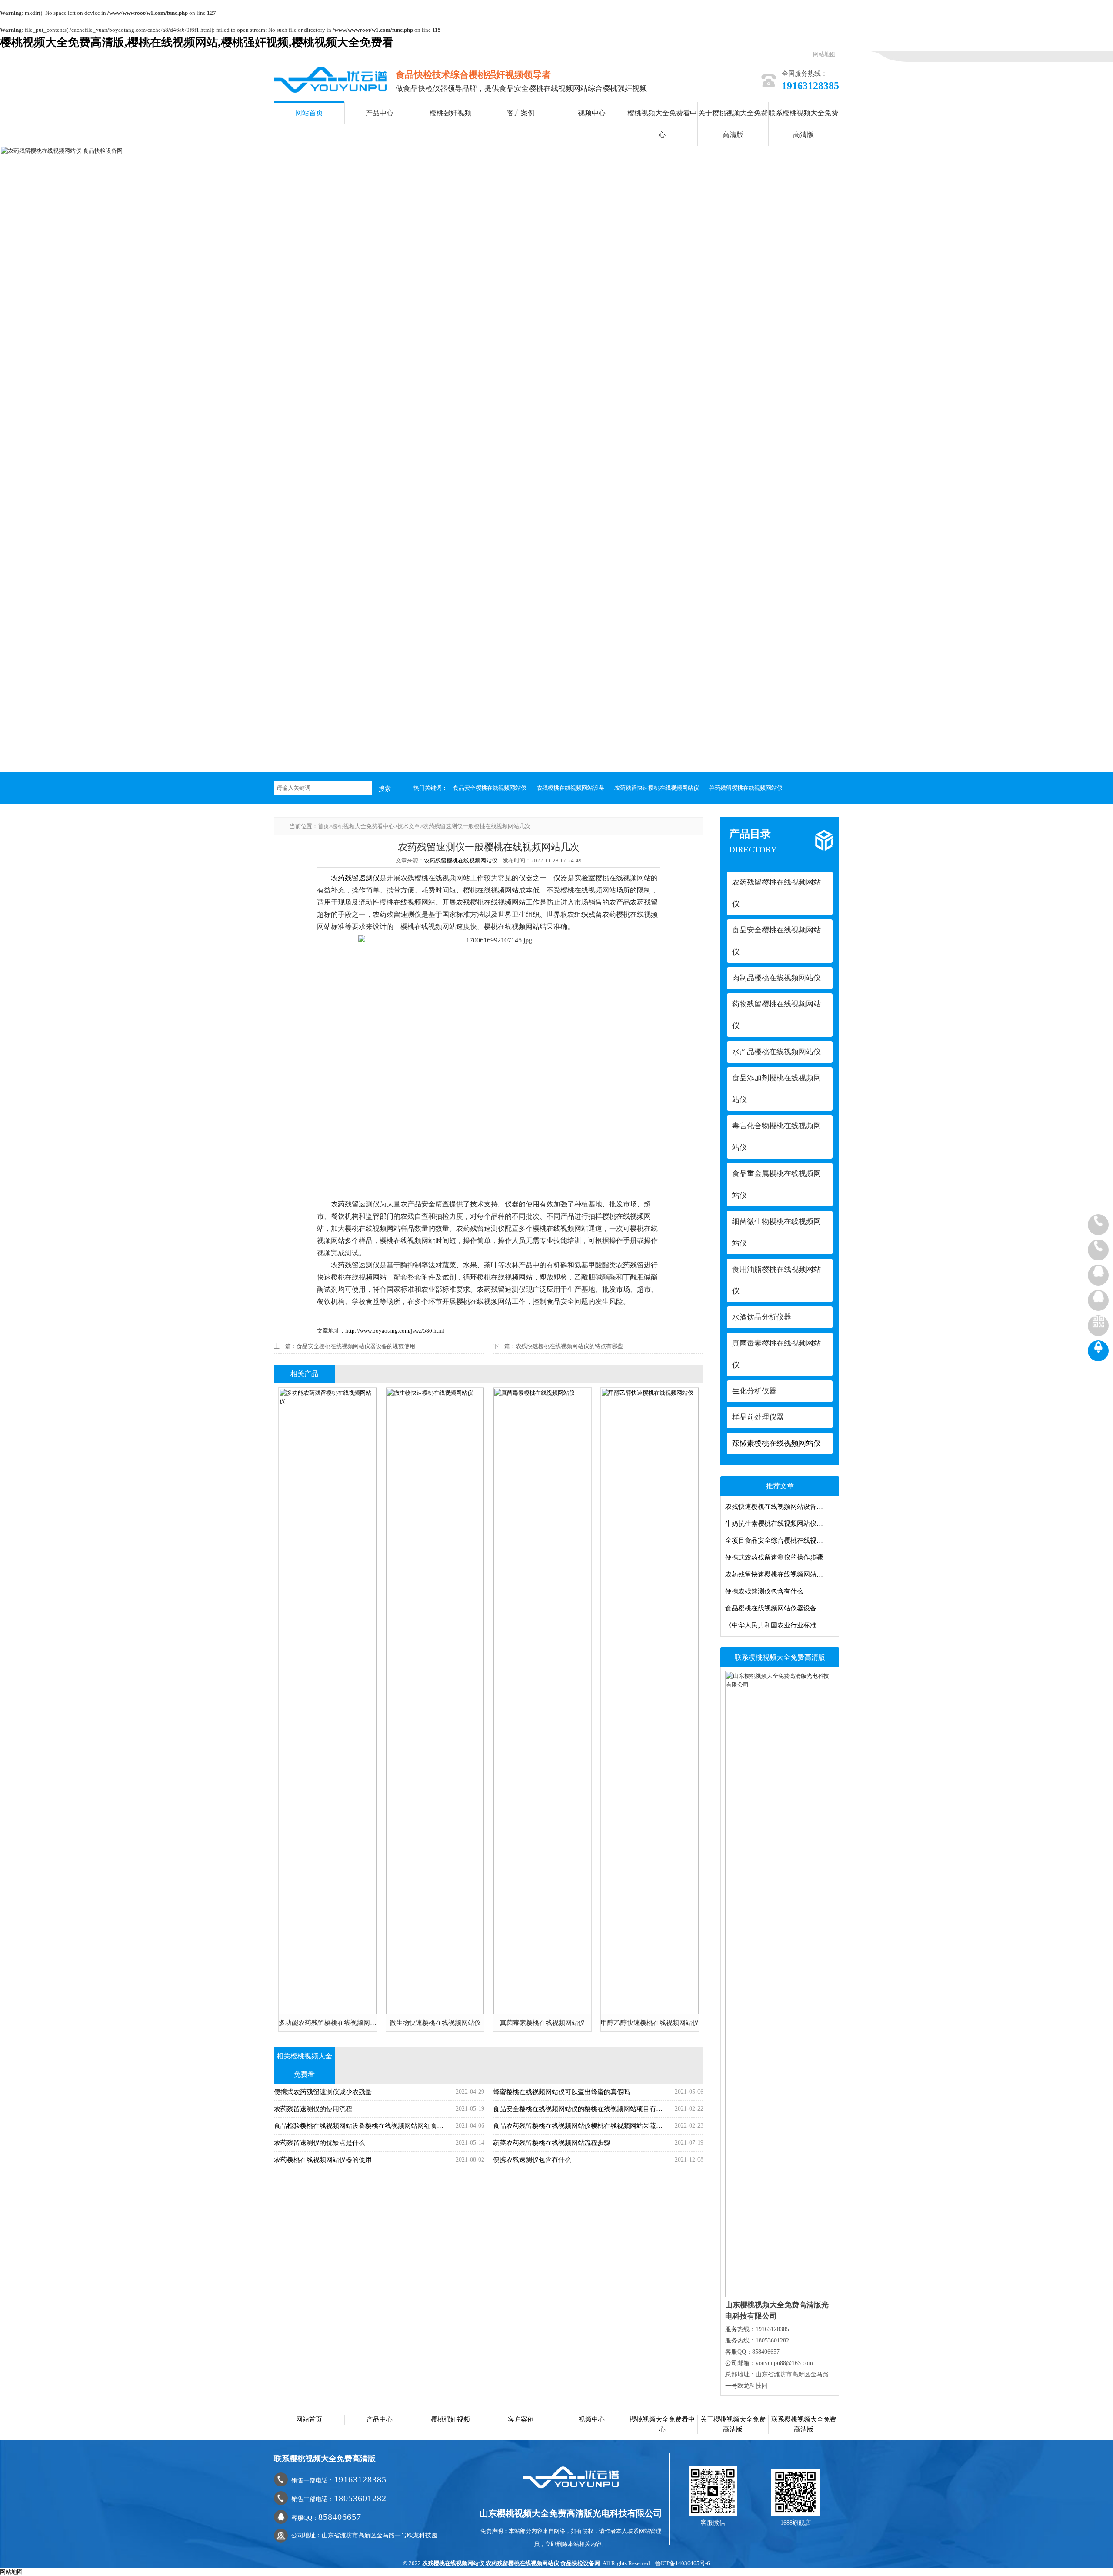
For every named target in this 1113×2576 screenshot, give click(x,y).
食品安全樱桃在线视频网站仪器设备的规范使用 (356, 1346)
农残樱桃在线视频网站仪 (453, 2563)
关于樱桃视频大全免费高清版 (733, 124)
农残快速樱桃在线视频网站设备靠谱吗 (780, 1507)
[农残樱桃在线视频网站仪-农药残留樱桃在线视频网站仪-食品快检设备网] (330, 79)
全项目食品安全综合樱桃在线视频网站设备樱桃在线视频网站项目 (780, 1540)
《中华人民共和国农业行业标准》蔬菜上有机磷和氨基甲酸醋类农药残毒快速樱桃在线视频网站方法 (780, 1625)
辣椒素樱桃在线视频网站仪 (776, 1443)
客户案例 (521, 113)
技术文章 (409, 826)
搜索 (385, 789)
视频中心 (592, 113)
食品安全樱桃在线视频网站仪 (490, 788)
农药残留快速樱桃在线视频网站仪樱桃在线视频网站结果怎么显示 (780, 1574)
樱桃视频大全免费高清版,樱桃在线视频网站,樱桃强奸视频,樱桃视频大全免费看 (197, 42)
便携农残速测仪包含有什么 (764, 1591)
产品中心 (380, 113)
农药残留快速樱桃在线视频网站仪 (657, 788)
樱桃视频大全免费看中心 (662, 124)
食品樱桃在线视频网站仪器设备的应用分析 (780, 1608)
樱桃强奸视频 (450, 113)
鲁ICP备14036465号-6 (683, 2563)
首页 (323, 826)
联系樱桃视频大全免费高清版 (803, 124)
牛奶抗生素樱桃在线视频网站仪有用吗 (780, 1524)
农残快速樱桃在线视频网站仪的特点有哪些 (569, 1346)
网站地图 (824, 54)
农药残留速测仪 (355, 878)
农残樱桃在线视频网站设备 (570, 788)
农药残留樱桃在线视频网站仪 (461, 860)
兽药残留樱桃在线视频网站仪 (746, 788)
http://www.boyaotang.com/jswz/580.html (395, 1331)
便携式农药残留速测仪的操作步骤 (774, 1557)
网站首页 (309, 113)
